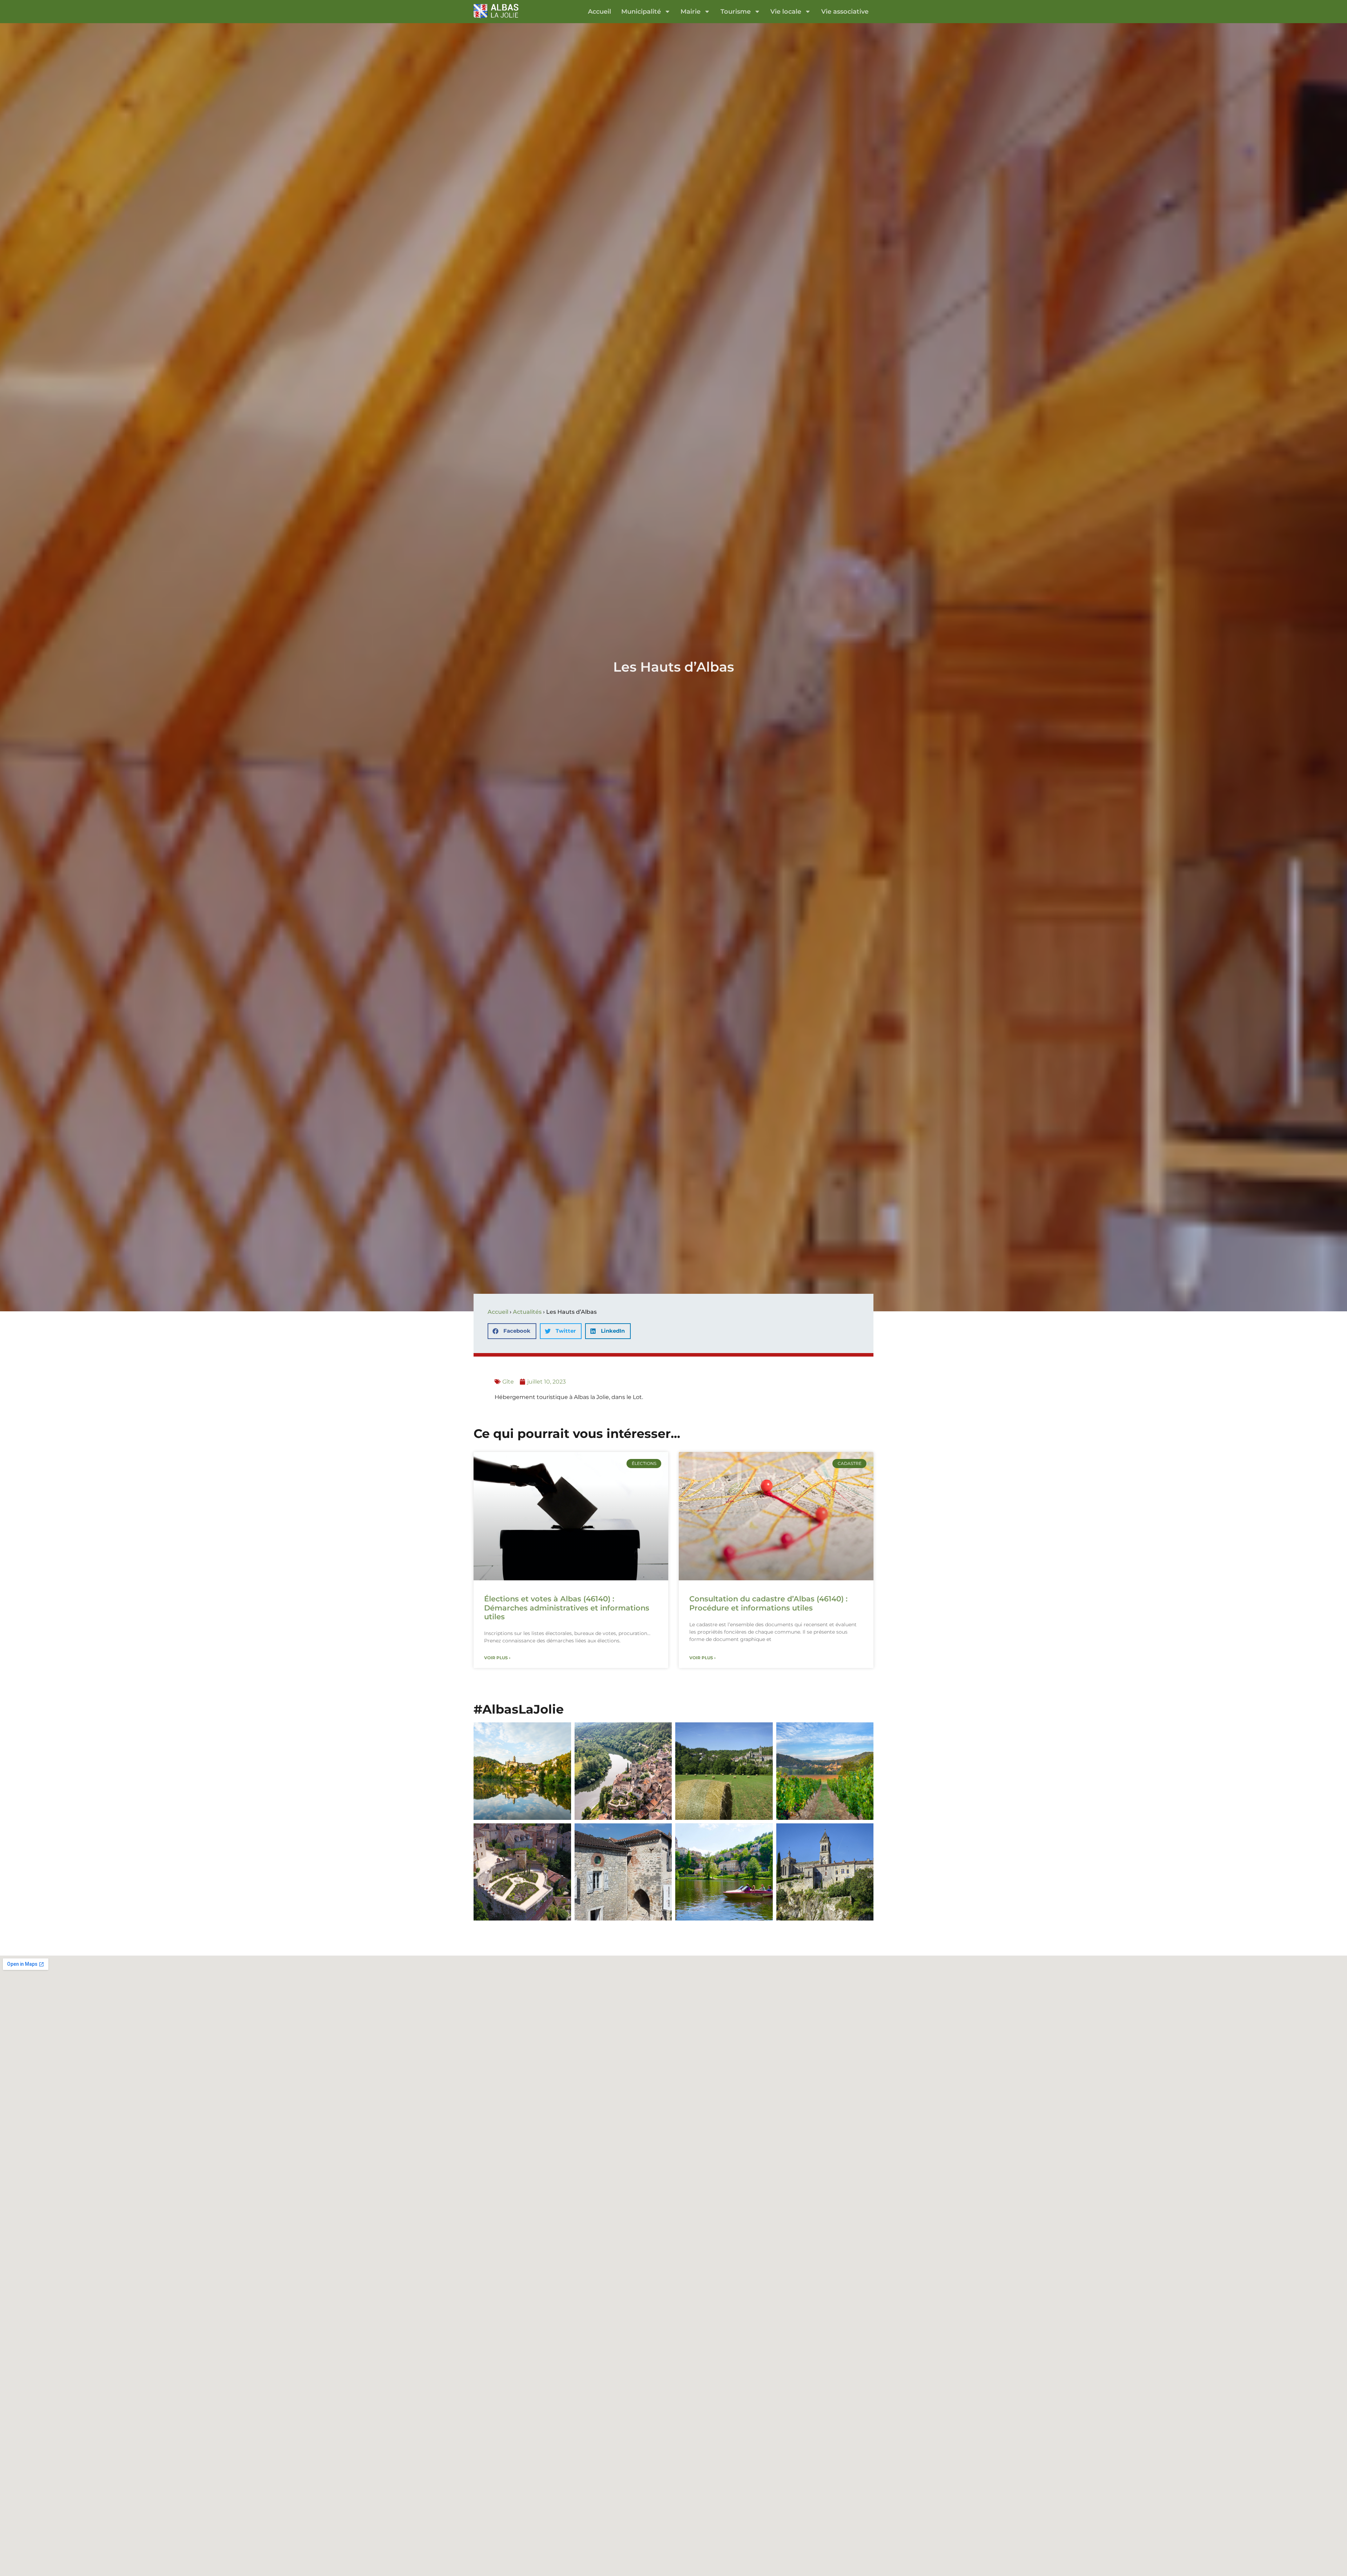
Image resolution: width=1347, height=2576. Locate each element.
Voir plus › (497, 1658)
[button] (512, 1331)
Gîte (508, 1382)
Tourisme (736, 11)
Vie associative (845, 11)
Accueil (599, 11)
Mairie (691, 11)
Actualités (527, 1312)
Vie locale (786, 11)
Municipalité (641, 11)
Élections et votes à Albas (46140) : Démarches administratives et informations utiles (567, 1608)
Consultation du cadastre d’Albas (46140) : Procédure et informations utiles (768, 1603)
